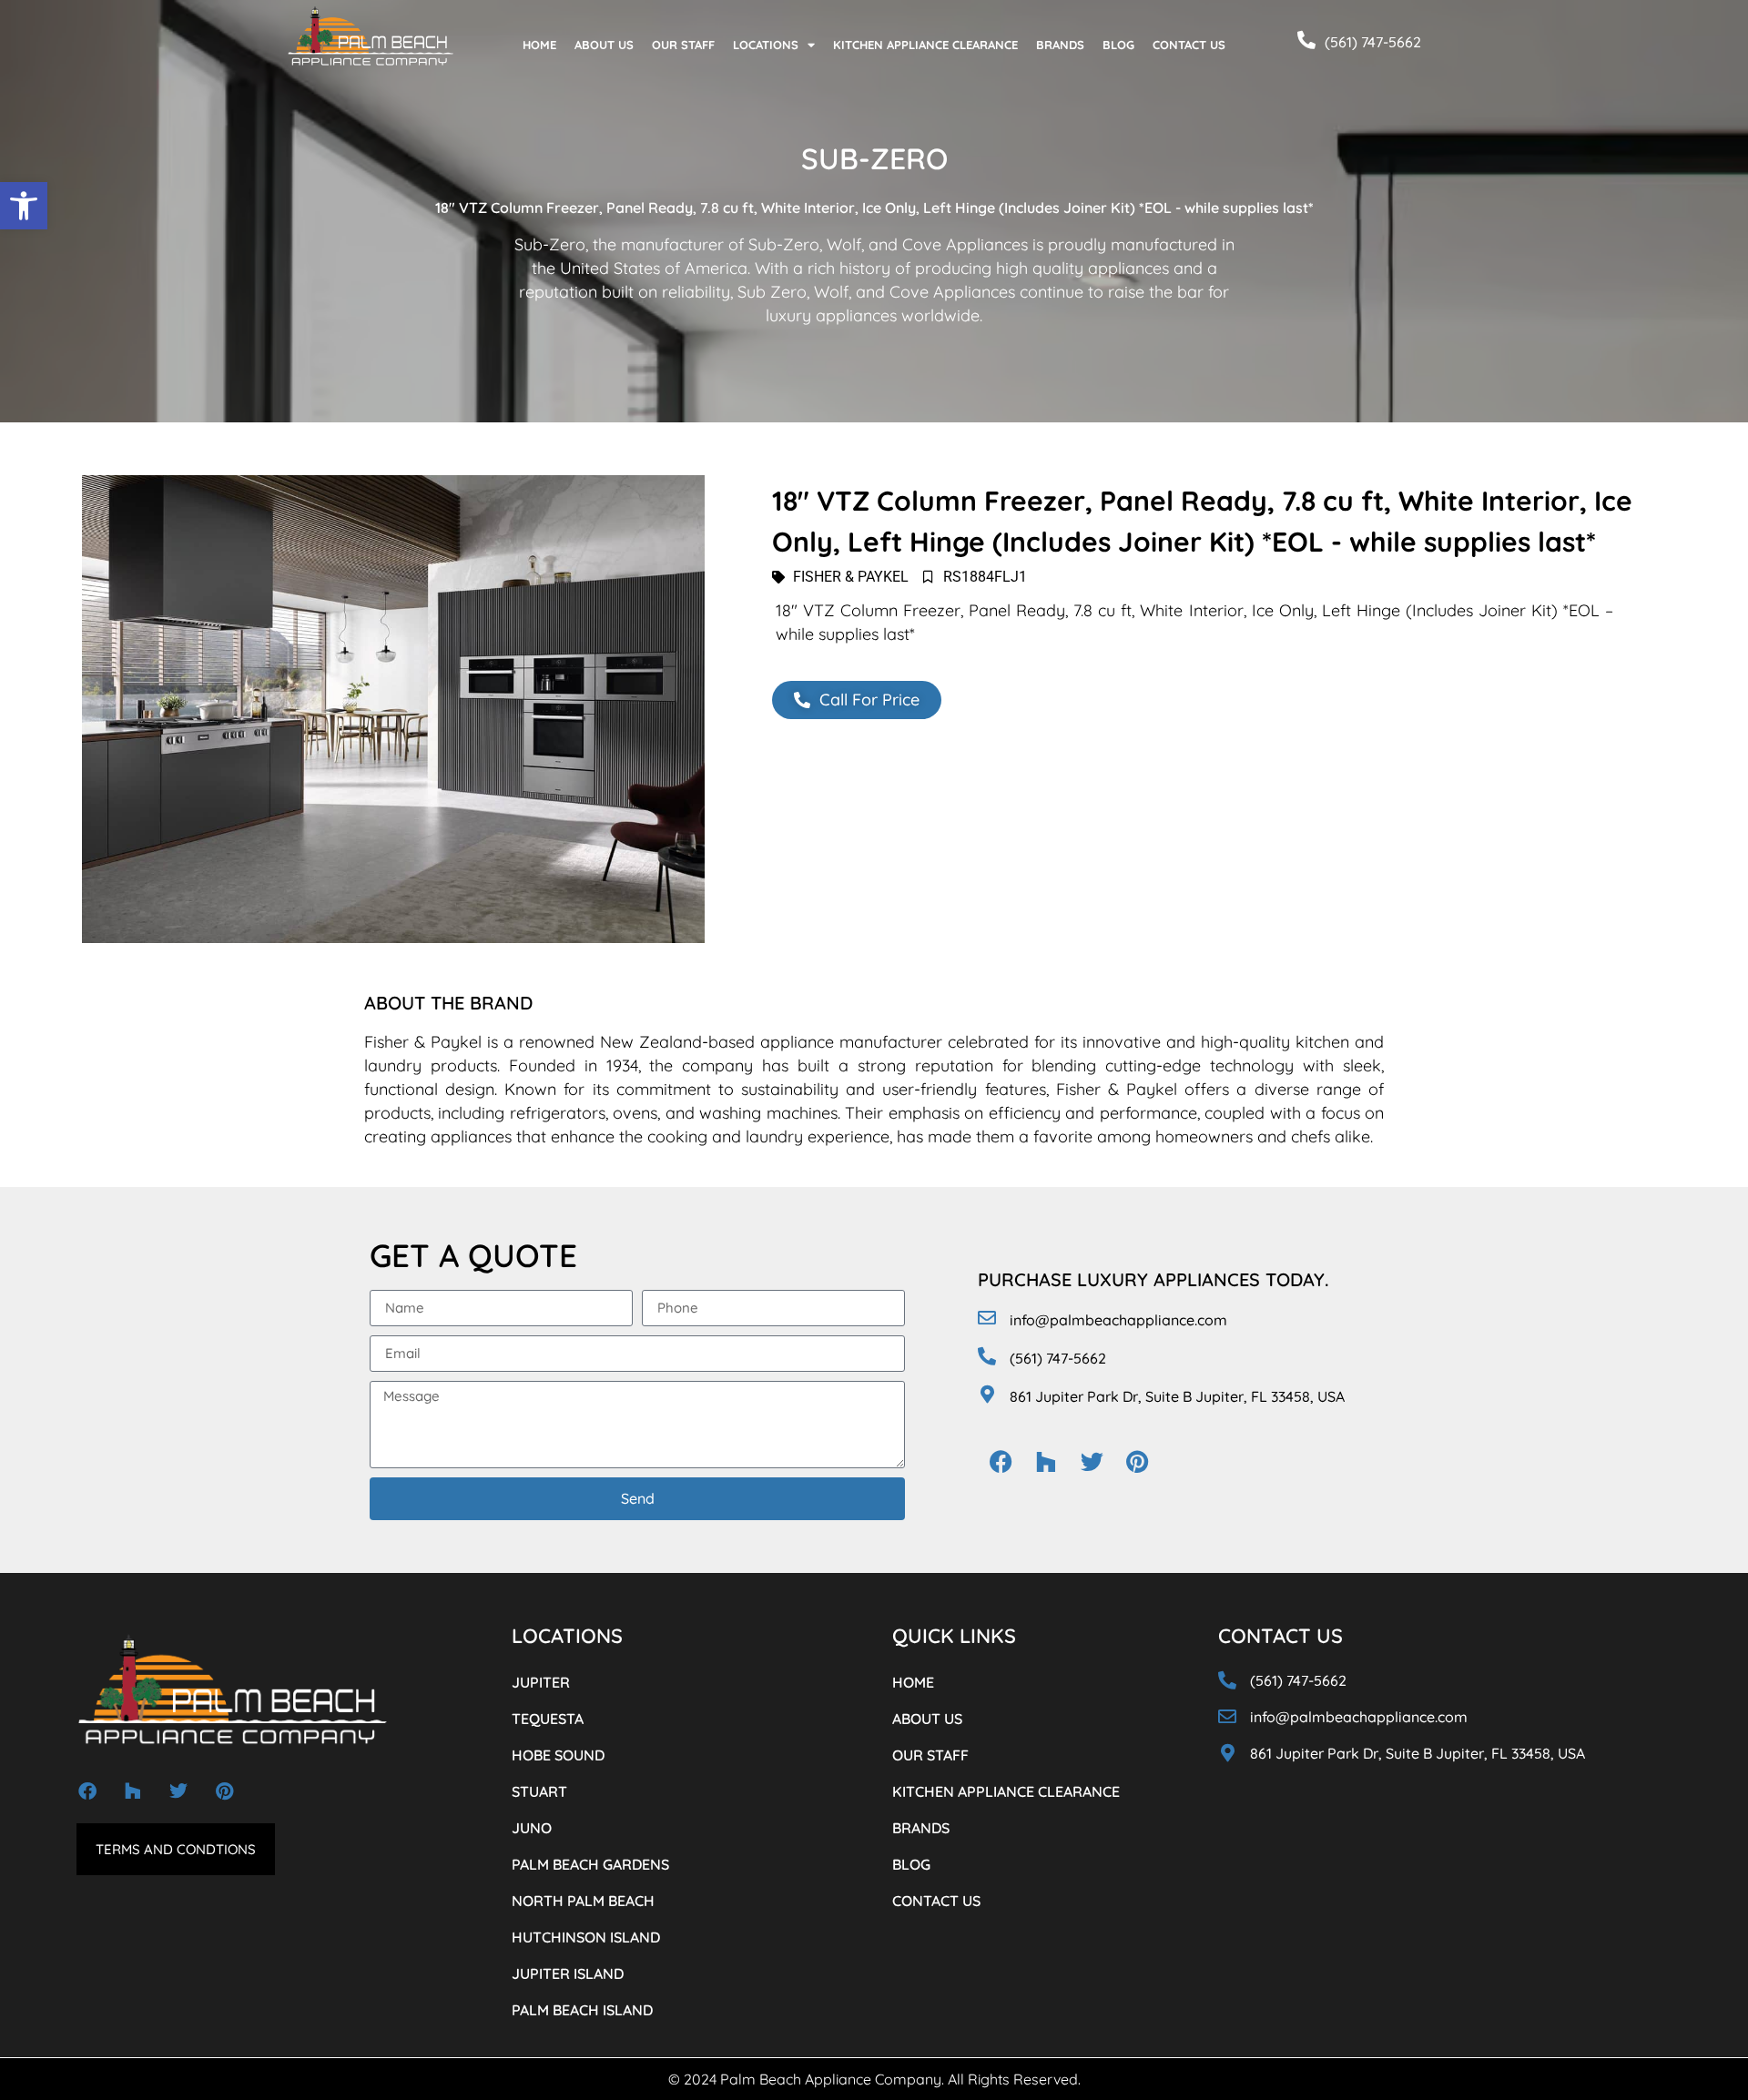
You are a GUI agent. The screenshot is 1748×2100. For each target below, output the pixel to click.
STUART (539, 1791)
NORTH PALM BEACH (583, 1901)
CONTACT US (1189, 45)
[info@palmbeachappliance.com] (987, 1318)
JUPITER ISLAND (568, 1973)
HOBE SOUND (558, 1755)
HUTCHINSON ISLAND (586, 1937)
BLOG (1118, 45)
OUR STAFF (683, 45)
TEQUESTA (548, 1719)
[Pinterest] (1137, 1462)
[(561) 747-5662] (1306, 40)
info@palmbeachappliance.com (1118, 1320)
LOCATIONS (766, 45)
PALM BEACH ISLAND (582, 2010)
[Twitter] (1092, 1462)
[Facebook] (1001, 1462)
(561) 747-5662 (1373, 42)
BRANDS (1060, 45)
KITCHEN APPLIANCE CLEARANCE (925, 45)
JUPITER (541, 1682)
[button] (24, 206)
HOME (539, 45)
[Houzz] (1046, 1462)
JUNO (532, 1828)
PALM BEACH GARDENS (590, 1864)
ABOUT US (604, 45)
